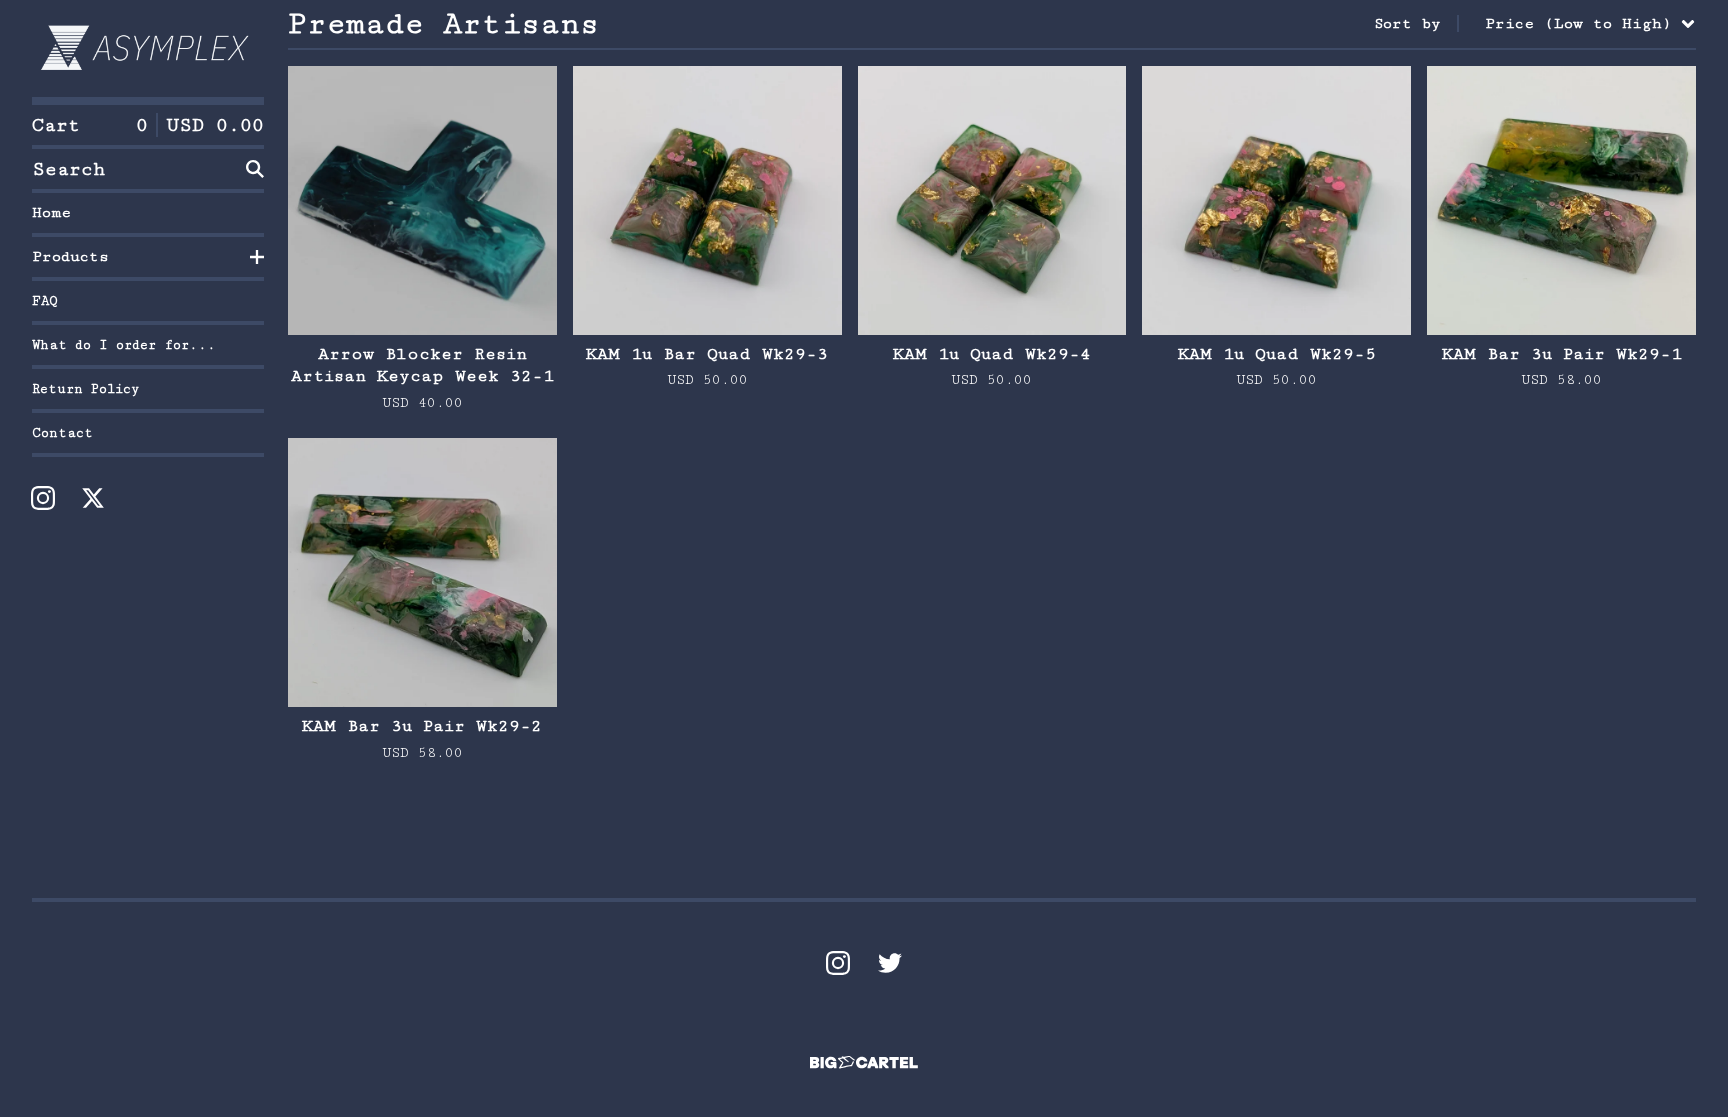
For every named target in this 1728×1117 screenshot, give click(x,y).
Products (70, 256)
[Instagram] (43, 498)
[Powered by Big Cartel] (864, 1062)
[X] (93, 498)
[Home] (148, 48)
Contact (62, 433)
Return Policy (85, 389)
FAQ (45, 301)
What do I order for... (124, 345)
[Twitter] (890, 963)
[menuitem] (1535, 24)
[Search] (255, 169)
